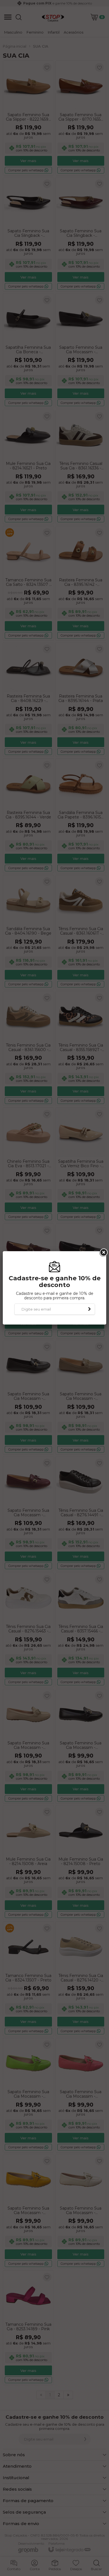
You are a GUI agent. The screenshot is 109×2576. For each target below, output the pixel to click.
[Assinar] (89, 1309)
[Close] (103, 1253)
